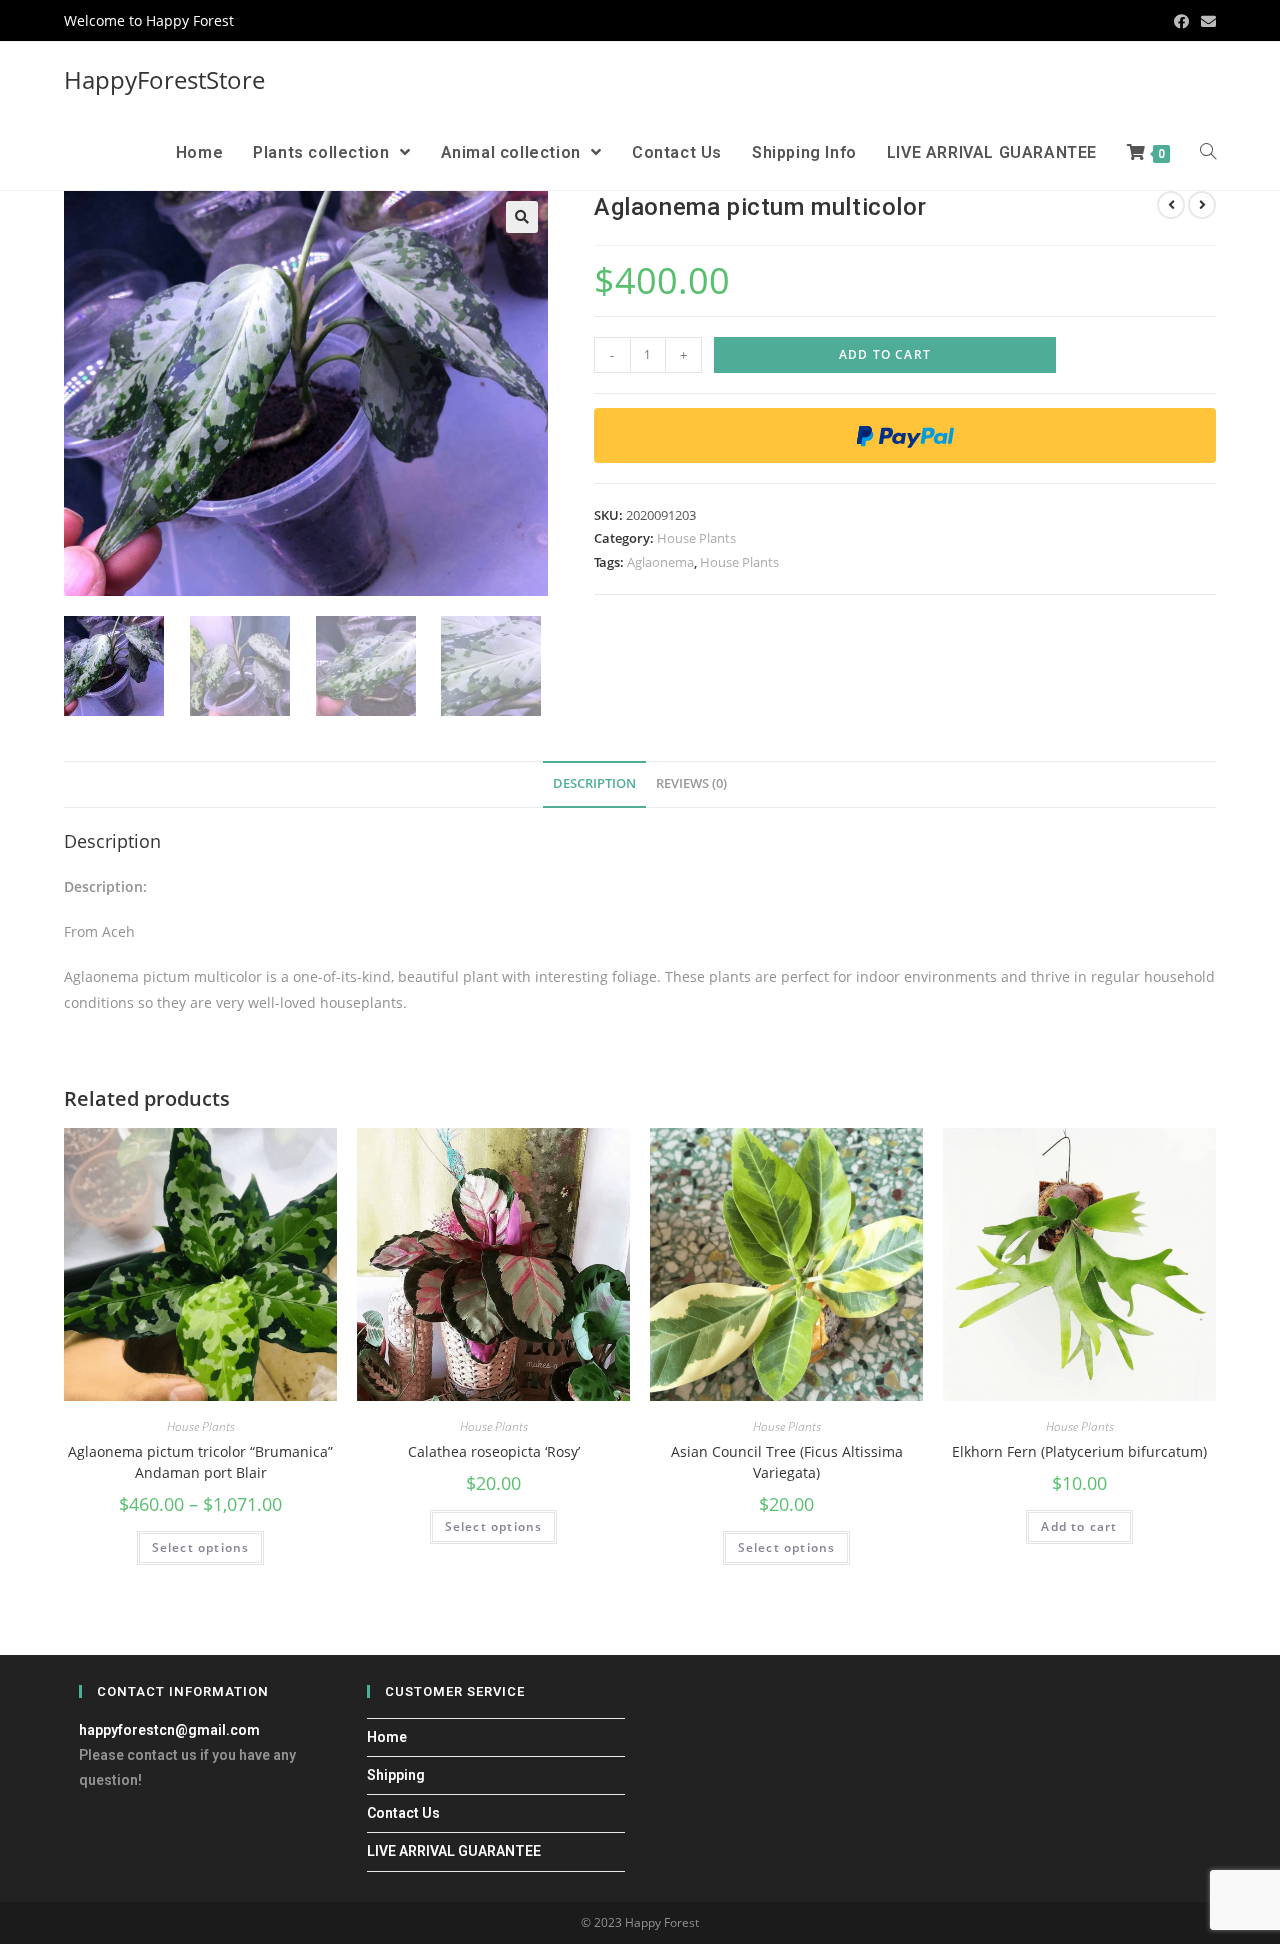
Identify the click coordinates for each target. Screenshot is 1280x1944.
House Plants (696, 538)
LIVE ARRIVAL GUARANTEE (454, 1851)
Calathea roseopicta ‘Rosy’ (494, 1451)
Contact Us (403, 1813)
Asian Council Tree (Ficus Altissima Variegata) (787, 1462)
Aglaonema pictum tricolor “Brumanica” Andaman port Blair (200, 1462)
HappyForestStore (164, 79)
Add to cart (885, 354)
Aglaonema (660, 562)
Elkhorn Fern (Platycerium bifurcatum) (1079, 1451)
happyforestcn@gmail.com (169, 1730)
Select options (201, 1547)
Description (594, 783)
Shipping (396, 1775)
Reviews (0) (691, 783)
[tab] (594, 784)
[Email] (1205, 21)
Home (387, 1737)
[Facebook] (1181, 21)
